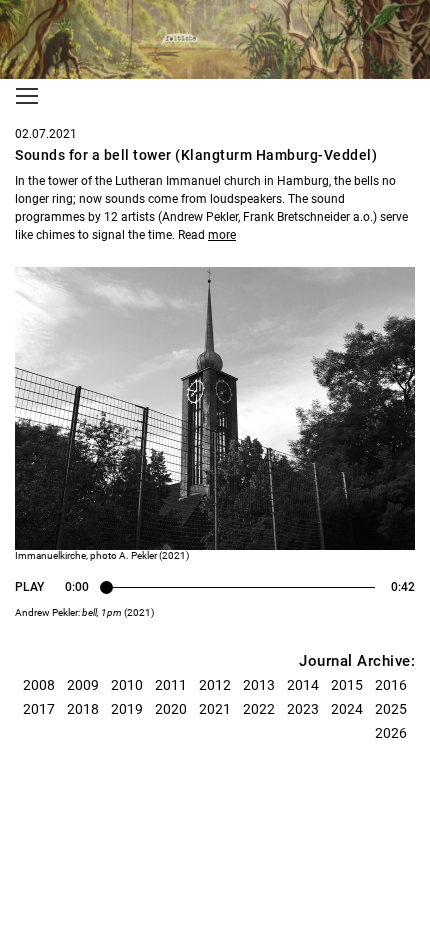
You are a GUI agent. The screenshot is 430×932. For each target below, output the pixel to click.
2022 (259, 709)
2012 (215, 685)
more (222, 235)
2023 (303, 709)
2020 (171, 709)
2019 (127, 709)
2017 (39, 709)
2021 (215, 709)
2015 (347, 685)
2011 (171, 685)
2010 (127, 685)
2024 (347, 709)
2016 (391, 685)
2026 (391, 733)
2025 (391, 709)
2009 (83, 685)
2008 (39, 685)
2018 (83, 709)
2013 (259, 685)
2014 (303, 685)
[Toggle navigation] (27, 96)
